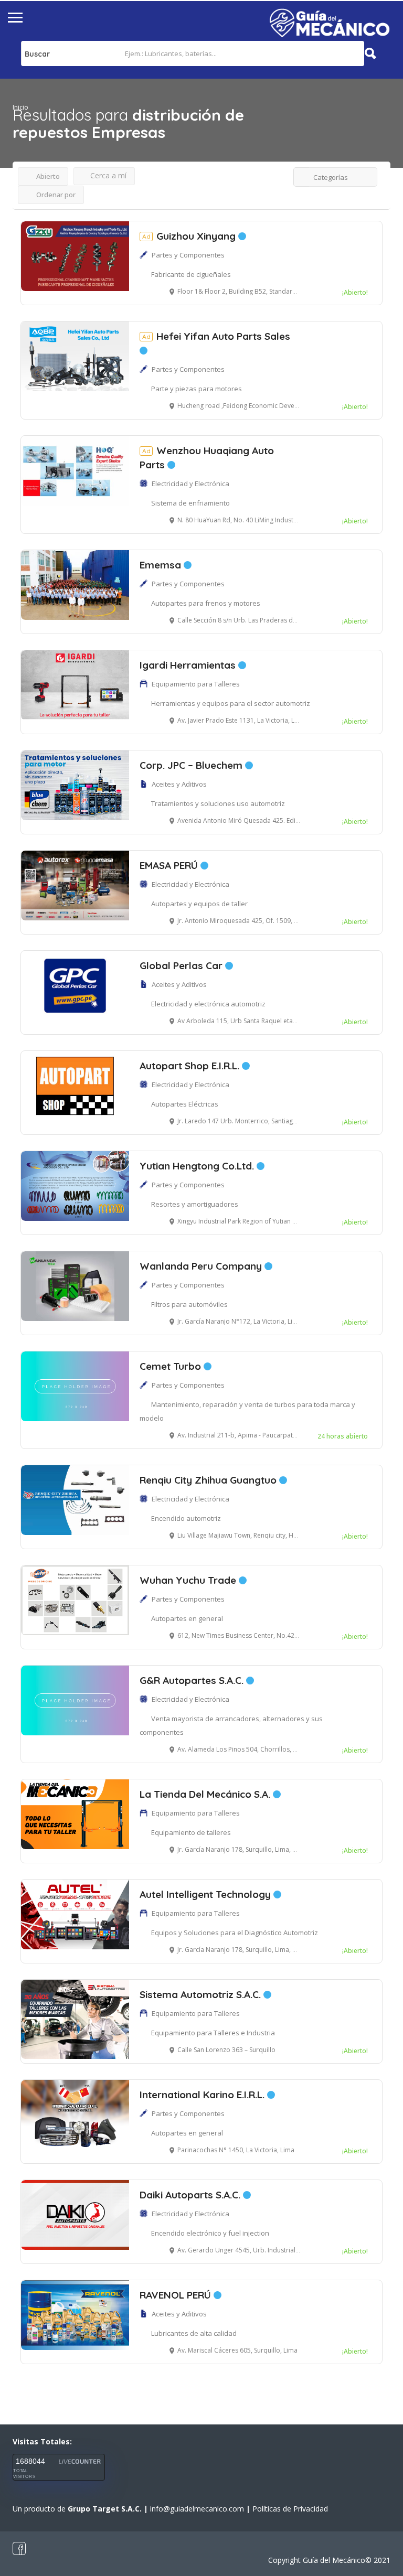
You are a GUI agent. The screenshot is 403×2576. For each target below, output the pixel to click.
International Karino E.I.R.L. (203, 2095)
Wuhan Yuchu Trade (189, 1580)
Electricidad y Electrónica (190, 484)
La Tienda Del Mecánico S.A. (206, 1794)
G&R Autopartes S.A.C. (193, 1680)
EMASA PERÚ (170, 865)
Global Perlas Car (182, 965)
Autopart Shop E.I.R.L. (191, 1066)
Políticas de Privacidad (290, 2509)
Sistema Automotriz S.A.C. (201, 1994)
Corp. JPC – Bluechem (192, 765)
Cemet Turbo (172, 1366)
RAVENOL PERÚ (177, 2295)
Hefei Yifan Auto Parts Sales (216, 336)
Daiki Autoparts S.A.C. (191, 2195)
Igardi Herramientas (189, 665)
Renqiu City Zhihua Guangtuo (209, 1480)
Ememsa (162, 565)
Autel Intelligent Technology (206, 1894)
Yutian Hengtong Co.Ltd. (198, 1166)
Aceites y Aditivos (179, 784)
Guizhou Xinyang (190, 236)
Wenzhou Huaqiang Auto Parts (207, 458)
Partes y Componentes (188, 255)
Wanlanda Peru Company (202, 1266)
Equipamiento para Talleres (196, 684)
